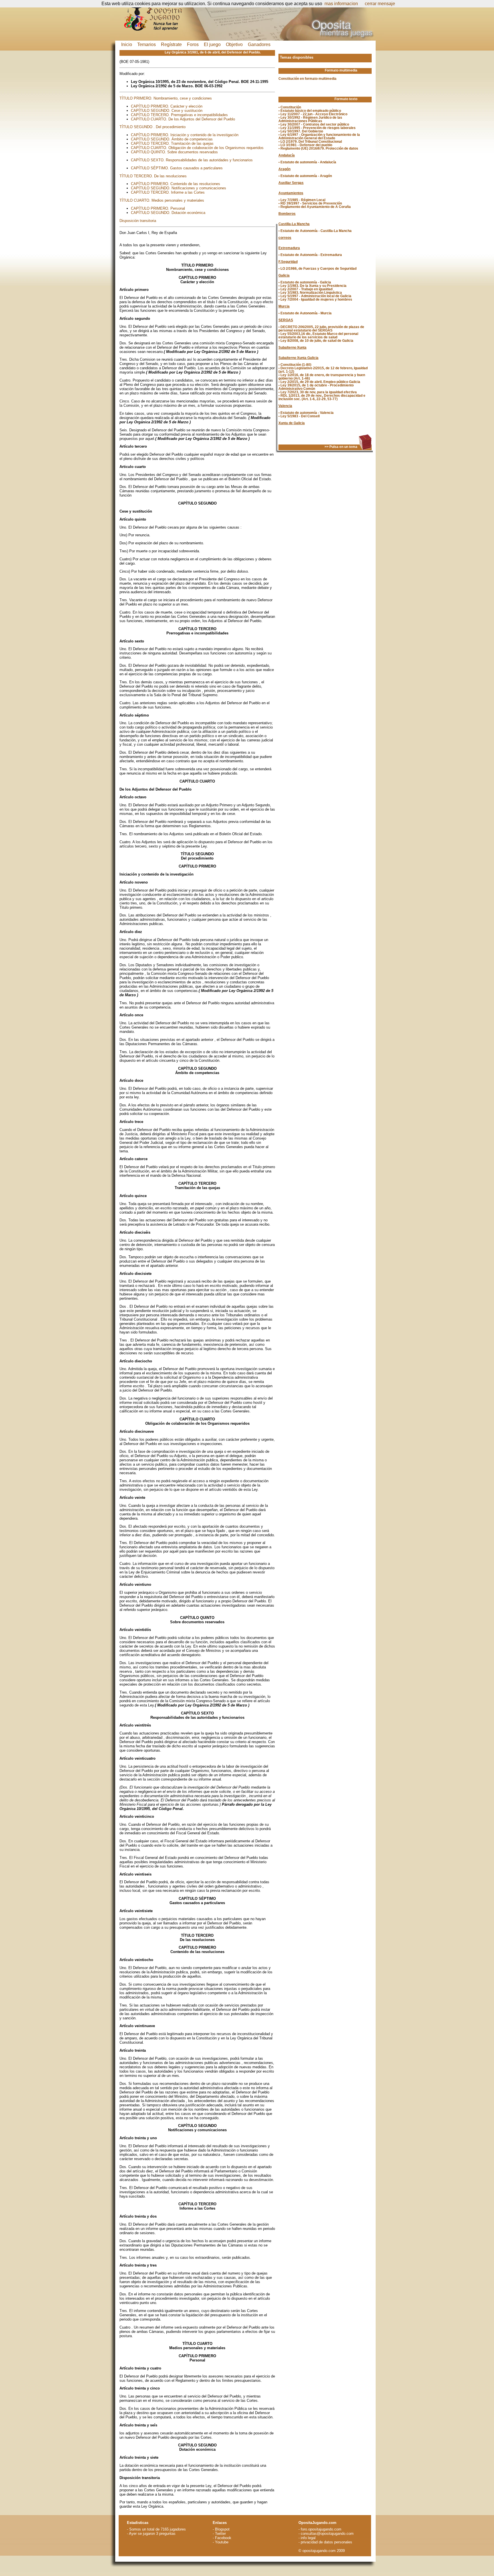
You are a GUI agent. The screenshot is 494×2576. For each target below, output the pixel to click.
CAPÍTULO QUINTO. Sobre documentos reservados (174, 152)
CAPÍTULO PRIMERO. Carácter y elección (167, 106)
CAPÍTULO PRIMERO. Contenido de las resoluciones (176, 184)
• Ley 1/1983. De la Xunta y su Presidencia (312, 286)
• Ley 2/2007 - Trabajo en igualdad (305, 289)
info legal (308, 2538)
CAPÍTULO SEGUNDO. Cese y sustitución (167, 111)
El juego (212, 44)
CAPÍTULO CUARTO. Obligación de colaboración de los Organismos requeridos (197, 148)
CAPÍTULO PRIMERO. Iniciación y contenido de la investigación (185, 135)
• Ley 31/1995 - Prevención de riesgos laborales (317, 128)
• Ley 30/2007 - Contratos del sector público (314, 124)
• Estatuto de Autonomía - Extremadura (310, 255)
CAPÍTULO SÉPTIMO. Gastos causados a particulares (177, 168)
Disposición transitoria (138, 221)
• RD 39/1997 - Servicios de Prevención (310, 203)
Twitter (220, 2534)
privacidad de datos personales (326, 2542)
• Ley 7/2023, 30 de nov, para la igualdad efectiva (318, 392)
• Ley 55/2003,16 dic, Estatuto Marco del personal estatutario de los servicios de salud (318, 336)
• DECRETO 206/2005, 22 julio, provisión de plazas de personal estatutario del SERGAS (321, 329)
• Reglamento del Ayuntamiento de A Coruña (315, 207)
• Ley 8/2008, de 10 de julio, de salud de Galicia (316, 341)
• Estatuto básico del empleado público (310, 111)
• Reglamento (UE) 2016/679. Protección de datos (318, 148)
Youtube (222, 2542)
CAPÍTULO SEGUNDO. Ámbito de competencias (172, 139)
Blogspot (222, 2529)
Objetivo (234, 44)
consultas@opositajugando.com (327, 2534)
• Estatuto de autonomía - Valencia (306, 413)
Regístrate (171, 44)
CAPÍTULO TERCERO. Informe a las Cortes (168, 192)
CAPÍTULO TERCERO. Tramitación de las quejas (172, 143)
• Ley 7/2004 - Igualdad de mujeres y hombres (315, 299)
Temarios (147, 44)
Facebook (223, 2538)
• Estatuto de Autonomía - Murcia (305, 313)
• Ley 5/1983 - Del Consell (299, 416)
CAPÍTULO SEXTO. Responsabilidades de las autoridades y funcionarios (192, 160)
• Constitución (290, 107)
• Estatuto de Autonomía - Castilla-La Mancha (315, 231)
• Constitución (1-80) (295, 365)
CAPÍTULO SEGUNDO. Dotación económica (168, 213)
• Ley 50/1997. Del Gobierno (301, 131)
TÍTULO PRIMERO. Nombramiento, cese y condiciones (166, 98)
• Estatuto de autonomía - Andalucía (307, 162)
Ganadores (259, 44)
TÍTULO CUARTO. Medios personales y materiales (162, 200)
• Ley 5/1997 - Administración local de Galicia (315, 296)
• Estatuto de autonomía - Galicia (305, 282)
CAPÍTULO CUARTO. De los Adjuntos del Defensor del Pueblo (183, 119)
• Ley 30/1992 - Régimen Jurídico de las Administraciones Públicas (310, 119)
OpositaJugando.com (317, 2523)
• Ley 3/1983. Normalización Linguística (310, 293)
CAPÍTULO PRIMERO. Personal (158, 208)
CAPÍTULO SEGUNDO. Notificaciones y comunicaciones (179, 188)
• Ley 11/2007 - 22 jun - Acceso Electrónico (313, 114)
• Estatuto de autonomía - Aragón (305, 176)
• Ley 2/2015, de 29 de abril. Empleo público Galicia (319, 382)
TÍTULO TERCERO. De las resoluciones (153, 176)
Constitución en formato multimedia (307, 79)
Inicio (127, 44)
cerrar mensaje (380, 4)
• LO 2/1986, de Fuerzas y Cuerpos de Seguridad (317, 269)
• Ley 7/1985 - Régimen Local (302, 200)
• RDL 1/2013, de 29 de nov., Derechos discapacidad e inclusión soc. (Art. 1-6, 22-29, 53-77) (322, 397)
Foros (193, 44)
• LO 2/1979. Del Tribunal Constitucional (310, 142)
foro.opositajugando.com (321, 2529)
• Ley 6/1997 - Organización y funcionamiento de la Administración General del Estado (319, 136)
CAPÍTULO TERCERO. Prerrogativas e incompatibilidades (179, 115)
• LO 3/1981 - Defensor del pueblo (305, 145)
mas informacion (341, 4)
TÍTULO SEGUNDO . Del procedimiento (153, 127)
